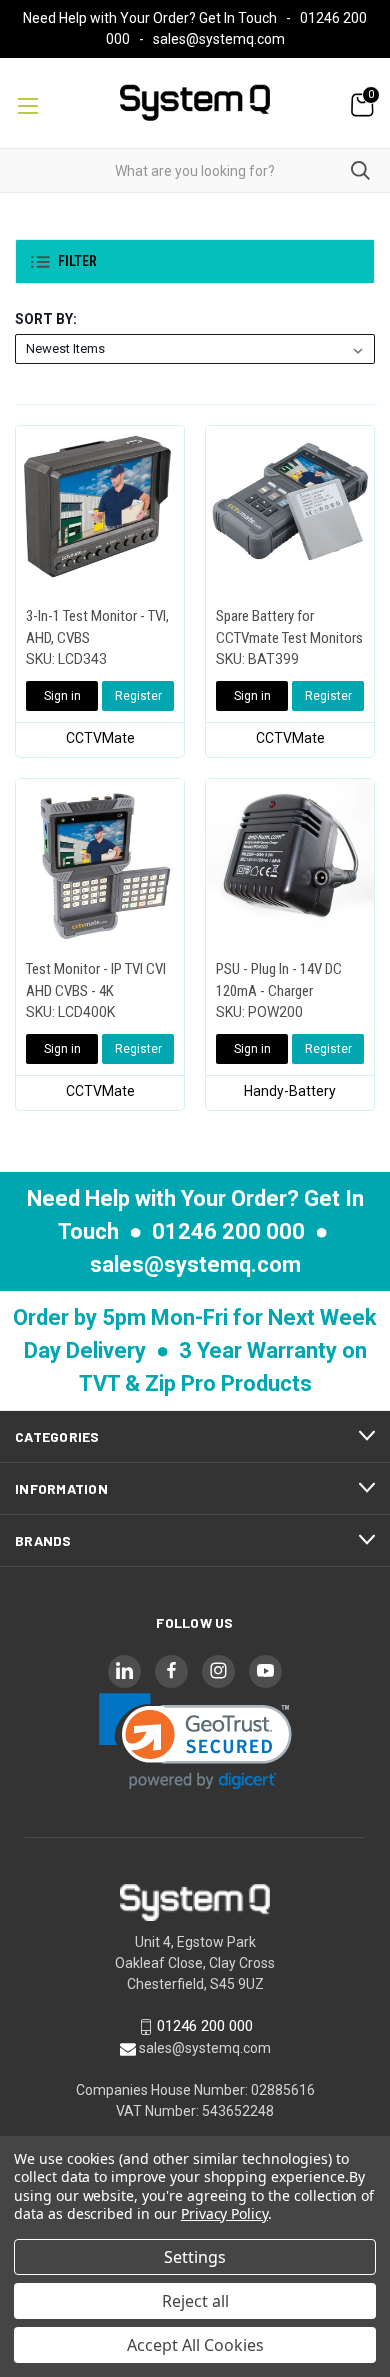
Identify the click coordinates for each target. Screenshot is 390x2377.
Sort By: (46, 319)
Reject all (195, 2301)
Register (138, 696)
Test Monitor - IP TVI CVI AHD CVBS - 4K (96, 980)
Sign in (62, 696)
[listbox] (195, 349)
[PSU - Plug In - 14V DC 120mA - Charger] (290, 863)
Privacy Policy (224, 2213)
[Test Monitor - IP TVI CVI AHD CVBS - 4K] (100, 863)
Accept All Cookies (195, 2345)
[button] (195, 261)
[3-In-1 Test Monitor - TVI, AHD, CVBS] (100, 510)
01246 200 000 (228, 1231)
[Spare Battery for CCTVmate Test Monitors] (290, 510)
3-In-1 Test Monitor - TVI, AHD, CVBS (97, 627)
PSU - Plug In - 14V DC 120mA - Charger (279, 980)
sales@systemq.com (219, 39)
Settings (195, 2257)
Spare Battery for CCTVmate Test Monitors (289, 627)
